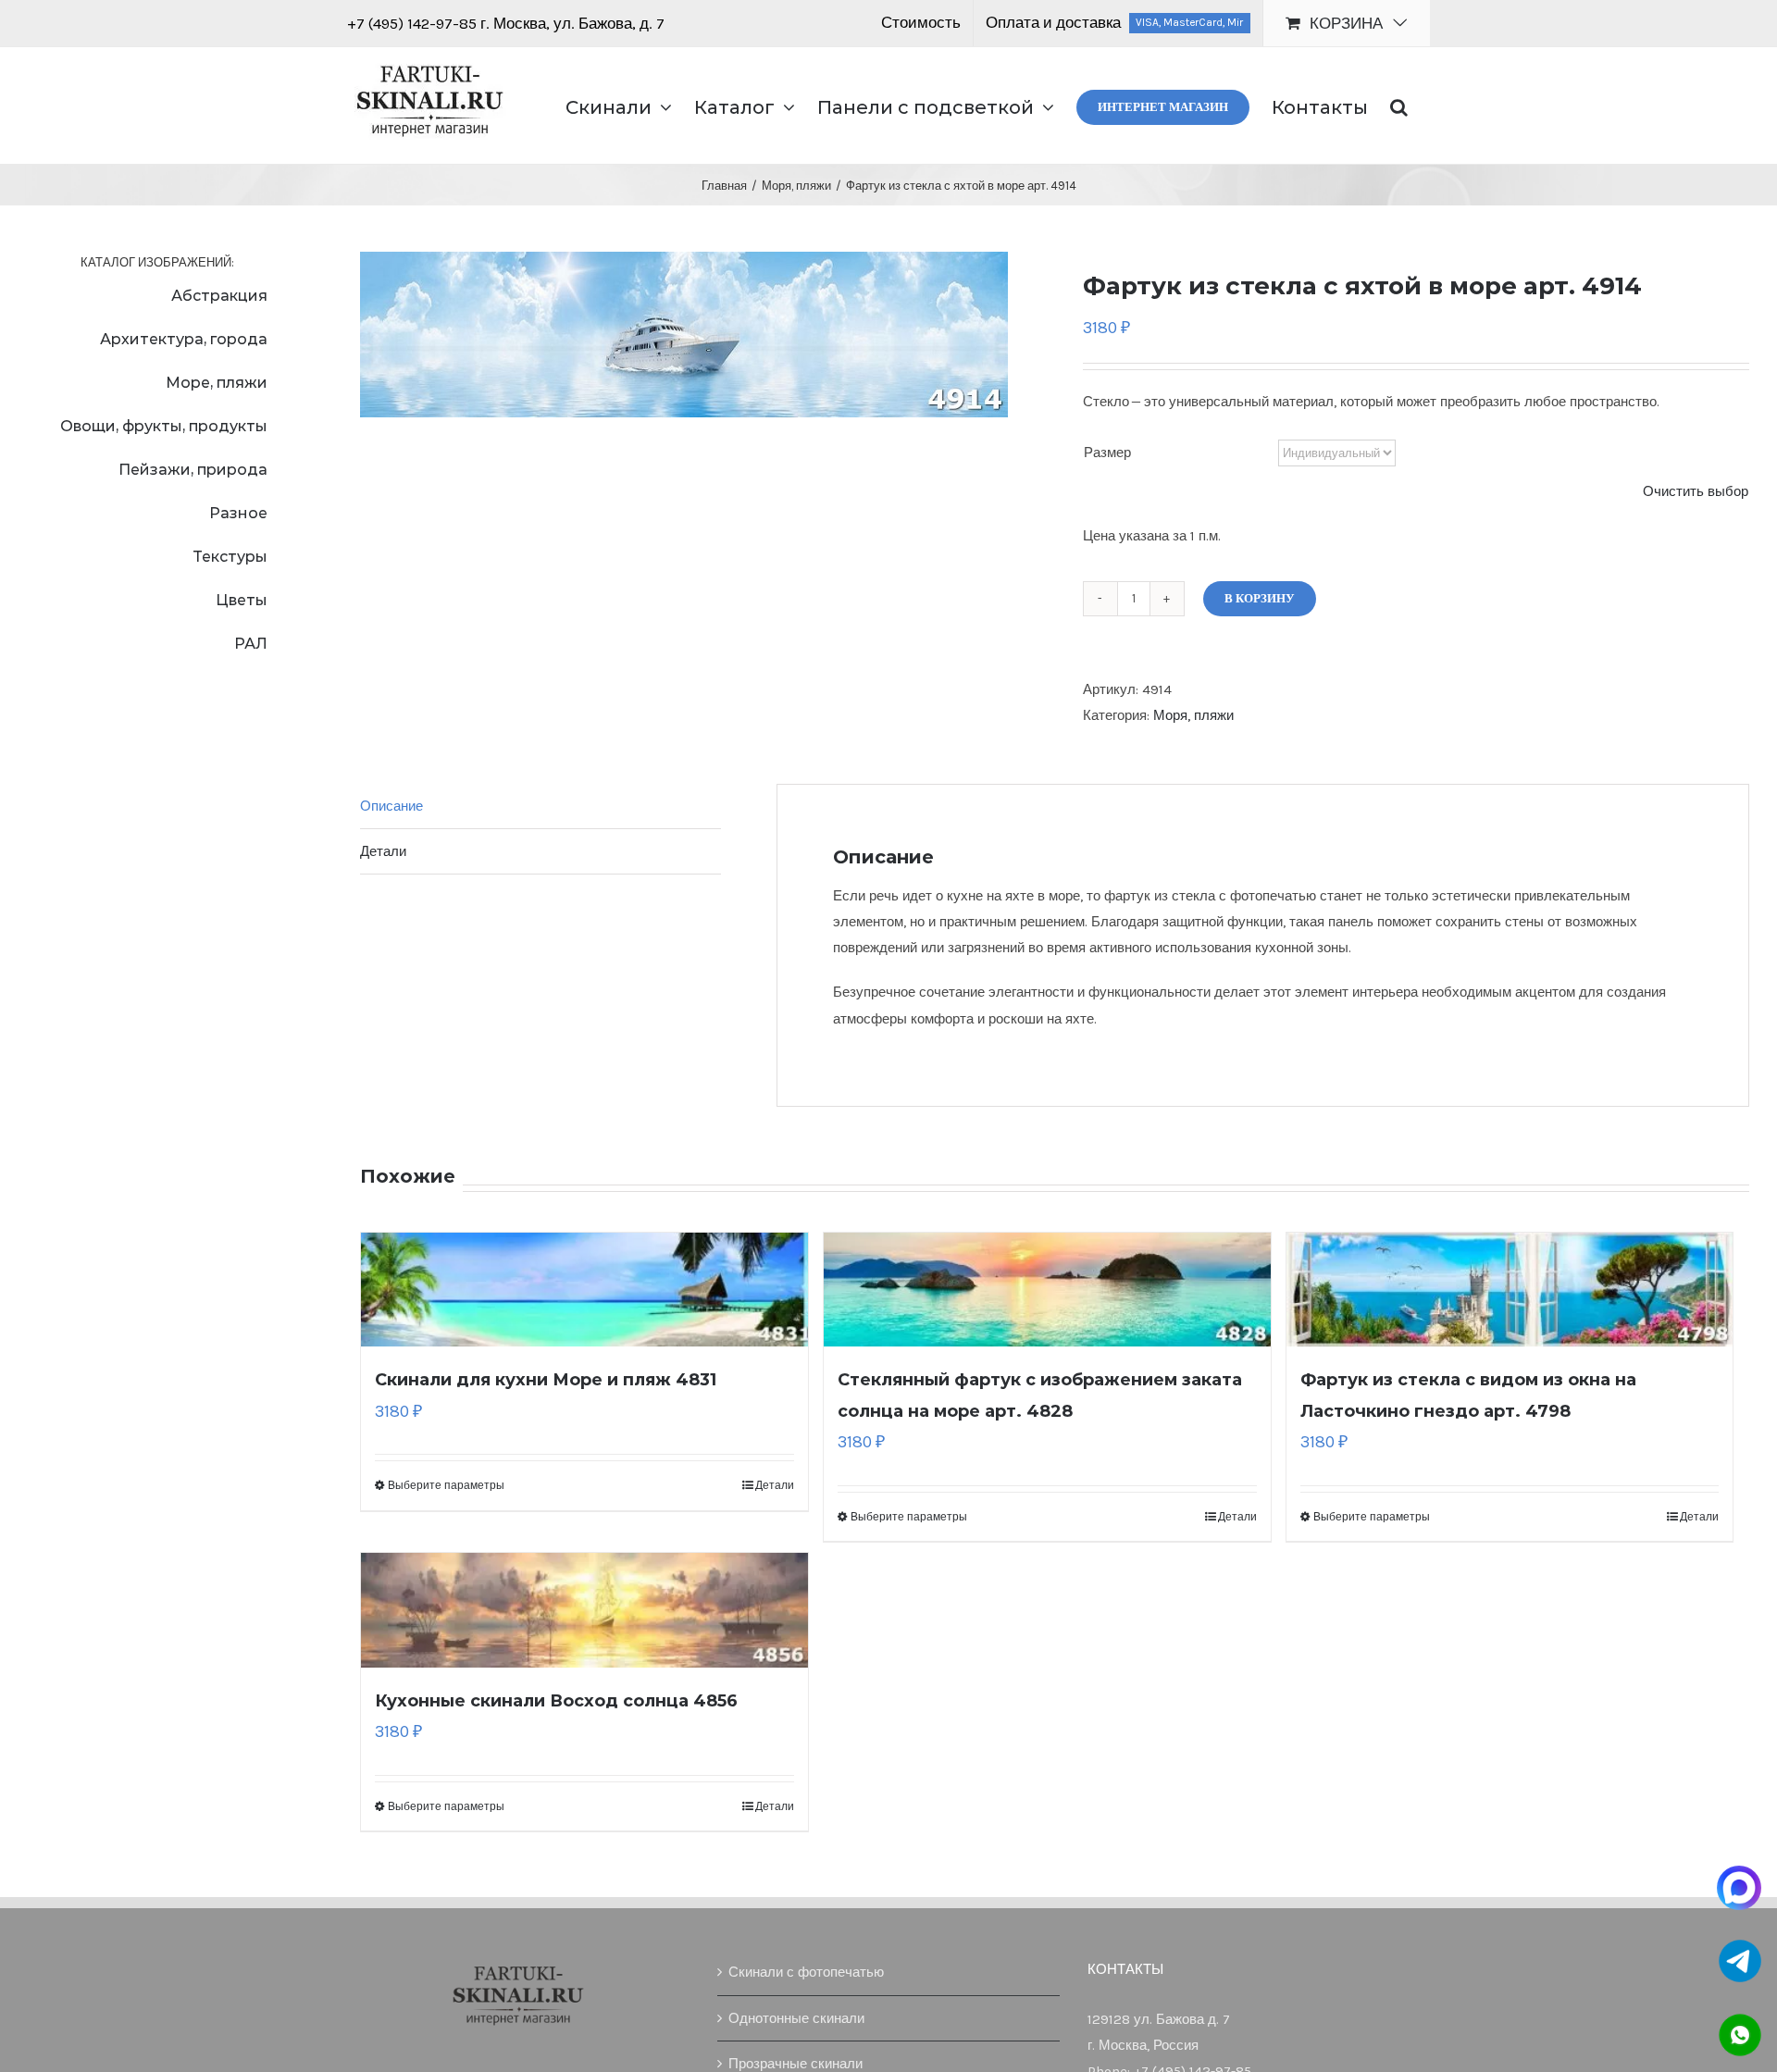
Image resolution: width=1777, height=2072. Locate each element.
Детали (775, 1485)
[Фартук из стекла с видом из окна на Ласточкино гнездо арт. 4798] (1510, 1290)
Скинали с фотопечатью (806, 1972)
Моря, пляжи (1193, 715)
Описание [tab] (391, 806)
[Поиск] (1399, 105)
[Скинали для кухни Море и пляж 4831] (584, 1290)
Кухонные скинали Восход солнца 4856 (556, 1701)
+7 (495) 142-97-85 (414, 23)
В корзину (1260, 598)
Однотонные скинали (796, 2018)
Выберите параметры (446, 1485)
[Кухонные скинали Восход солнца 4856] (584, 1610)
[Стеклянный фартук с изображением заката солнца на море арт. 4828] (1047, 1290)
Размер (1107, 453)
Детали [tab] (383, 851)
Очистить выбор (1696, 491)
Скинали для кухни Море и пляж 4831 (546, 1380)
